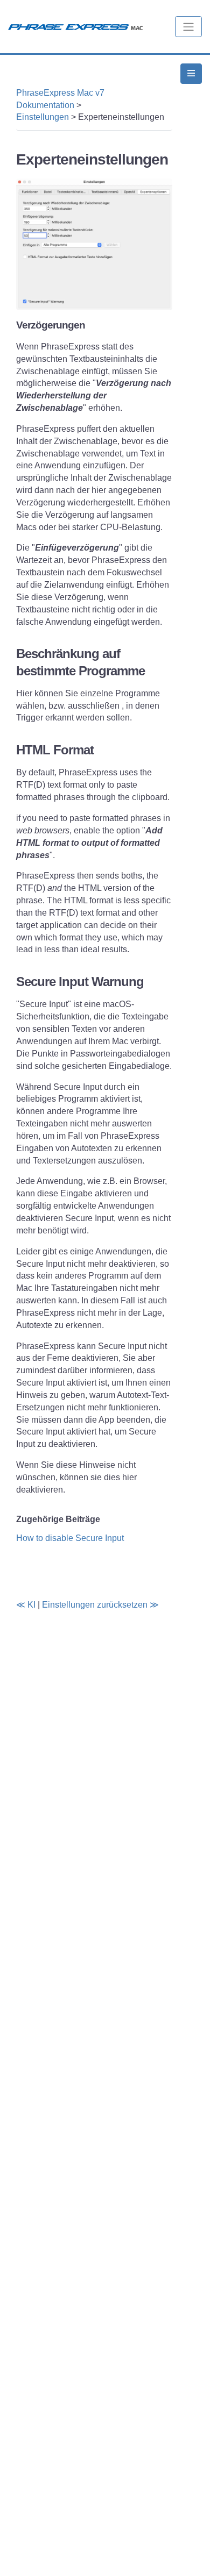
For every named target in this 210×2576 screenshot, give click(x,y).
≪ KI (26, 1605)
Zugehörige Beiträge (58, 1519)
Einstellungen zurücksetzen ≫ (100, 1605)
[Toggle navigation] (188, 27)
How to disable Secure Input (70, 1538)
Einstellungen (43, 117)
